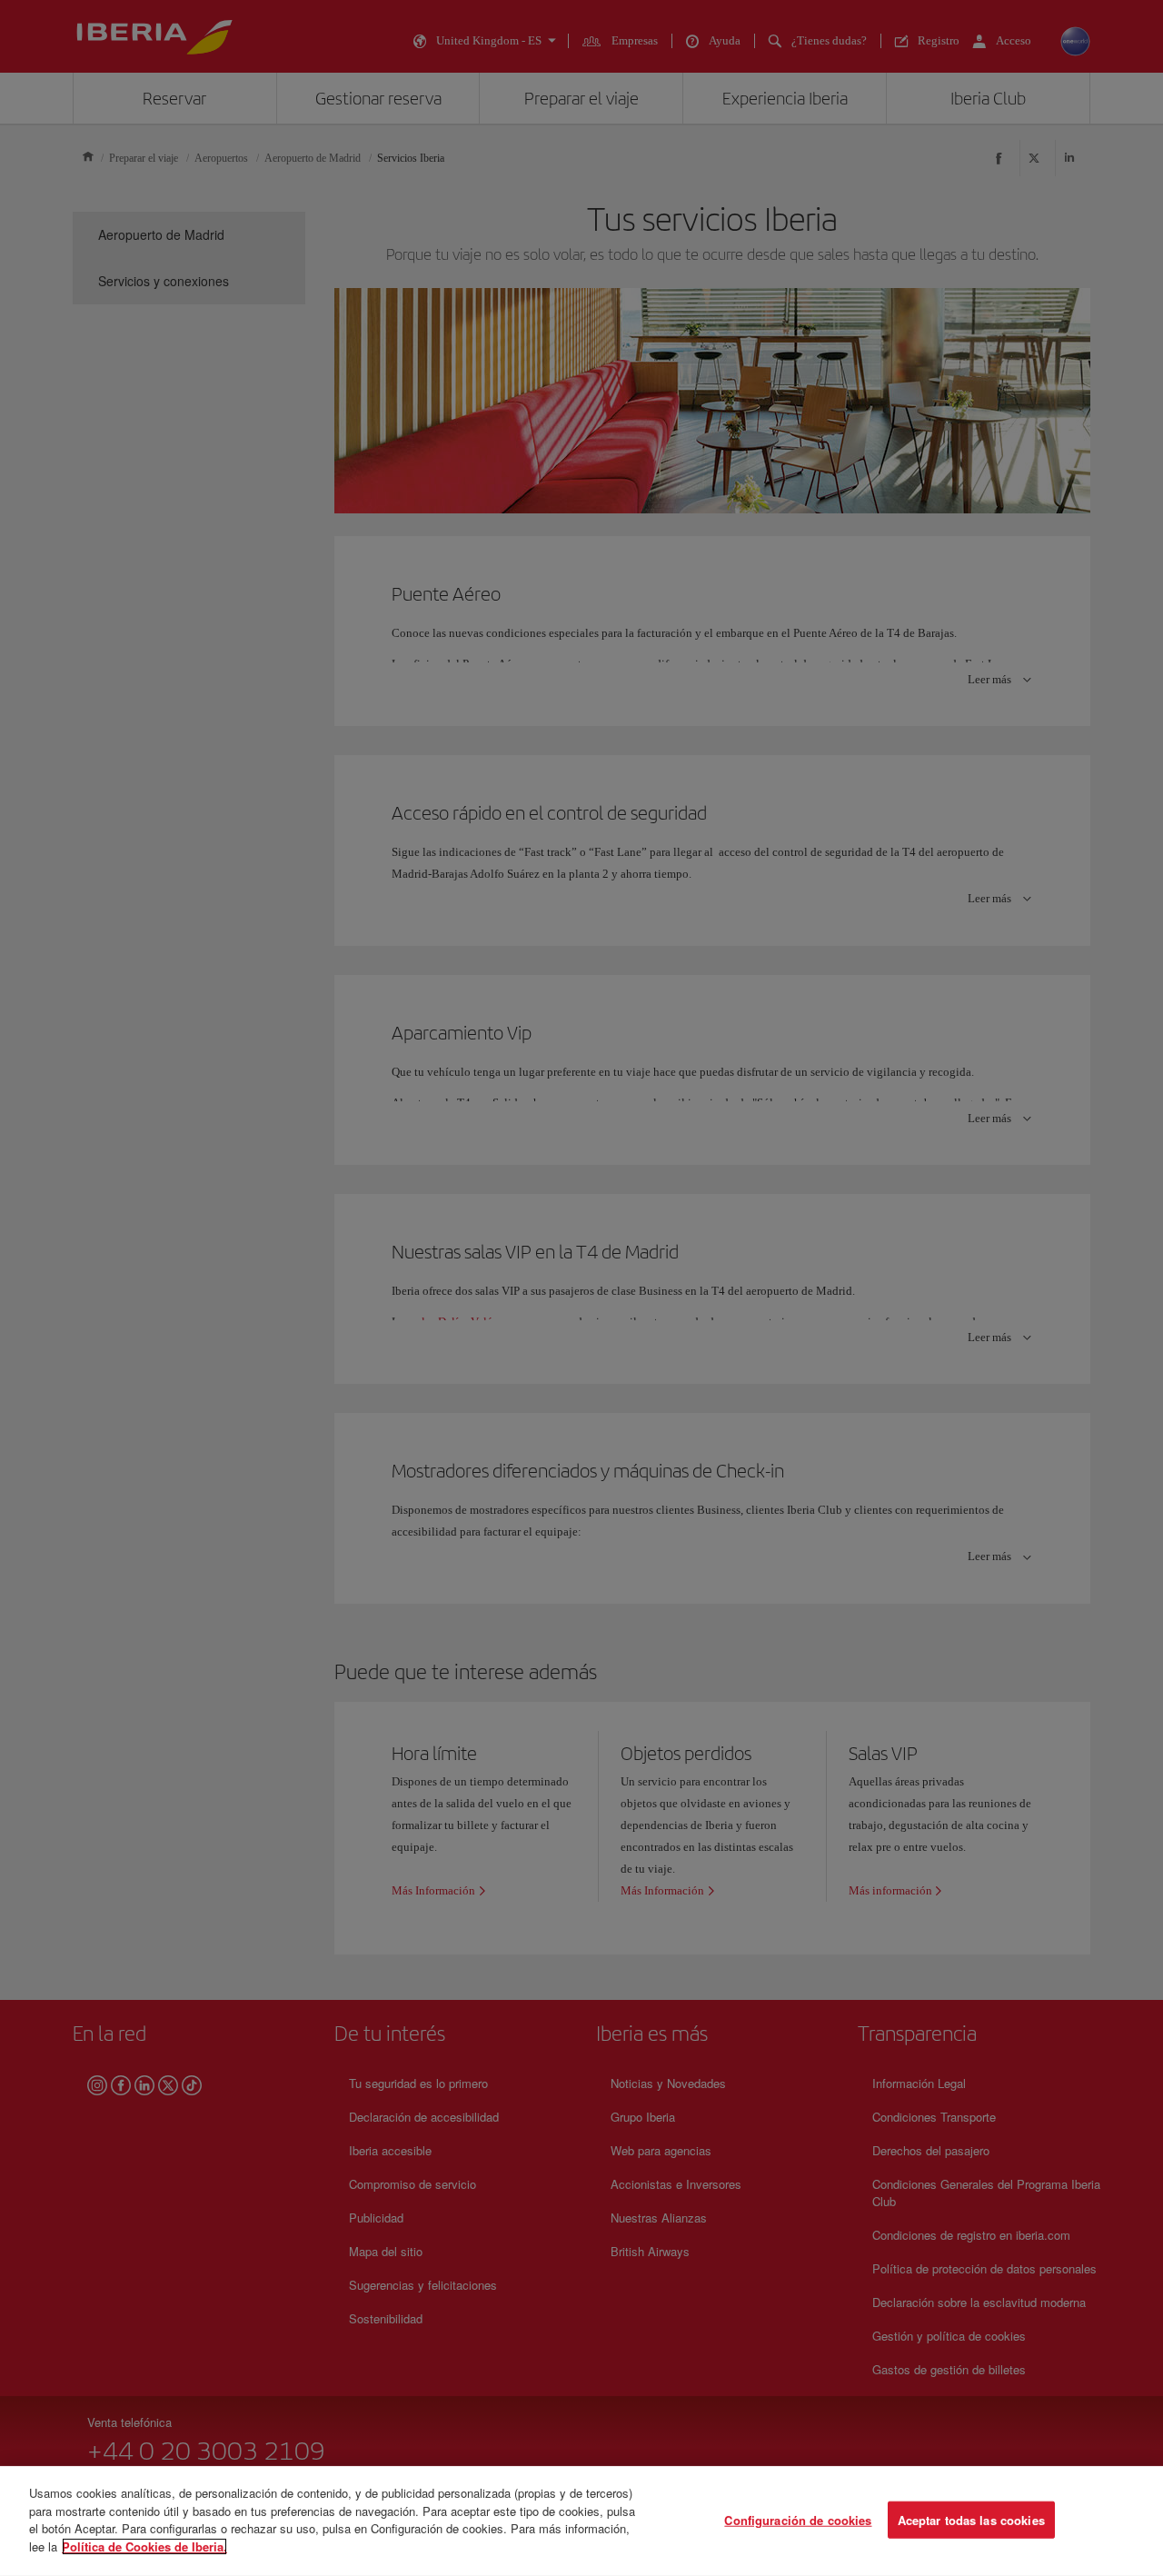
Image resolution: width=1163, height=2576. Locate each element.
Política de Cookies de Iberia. (144, 2546)
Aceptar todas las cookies (971, 2519)
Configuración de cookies (798, 2519)
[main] (581, 2521)
